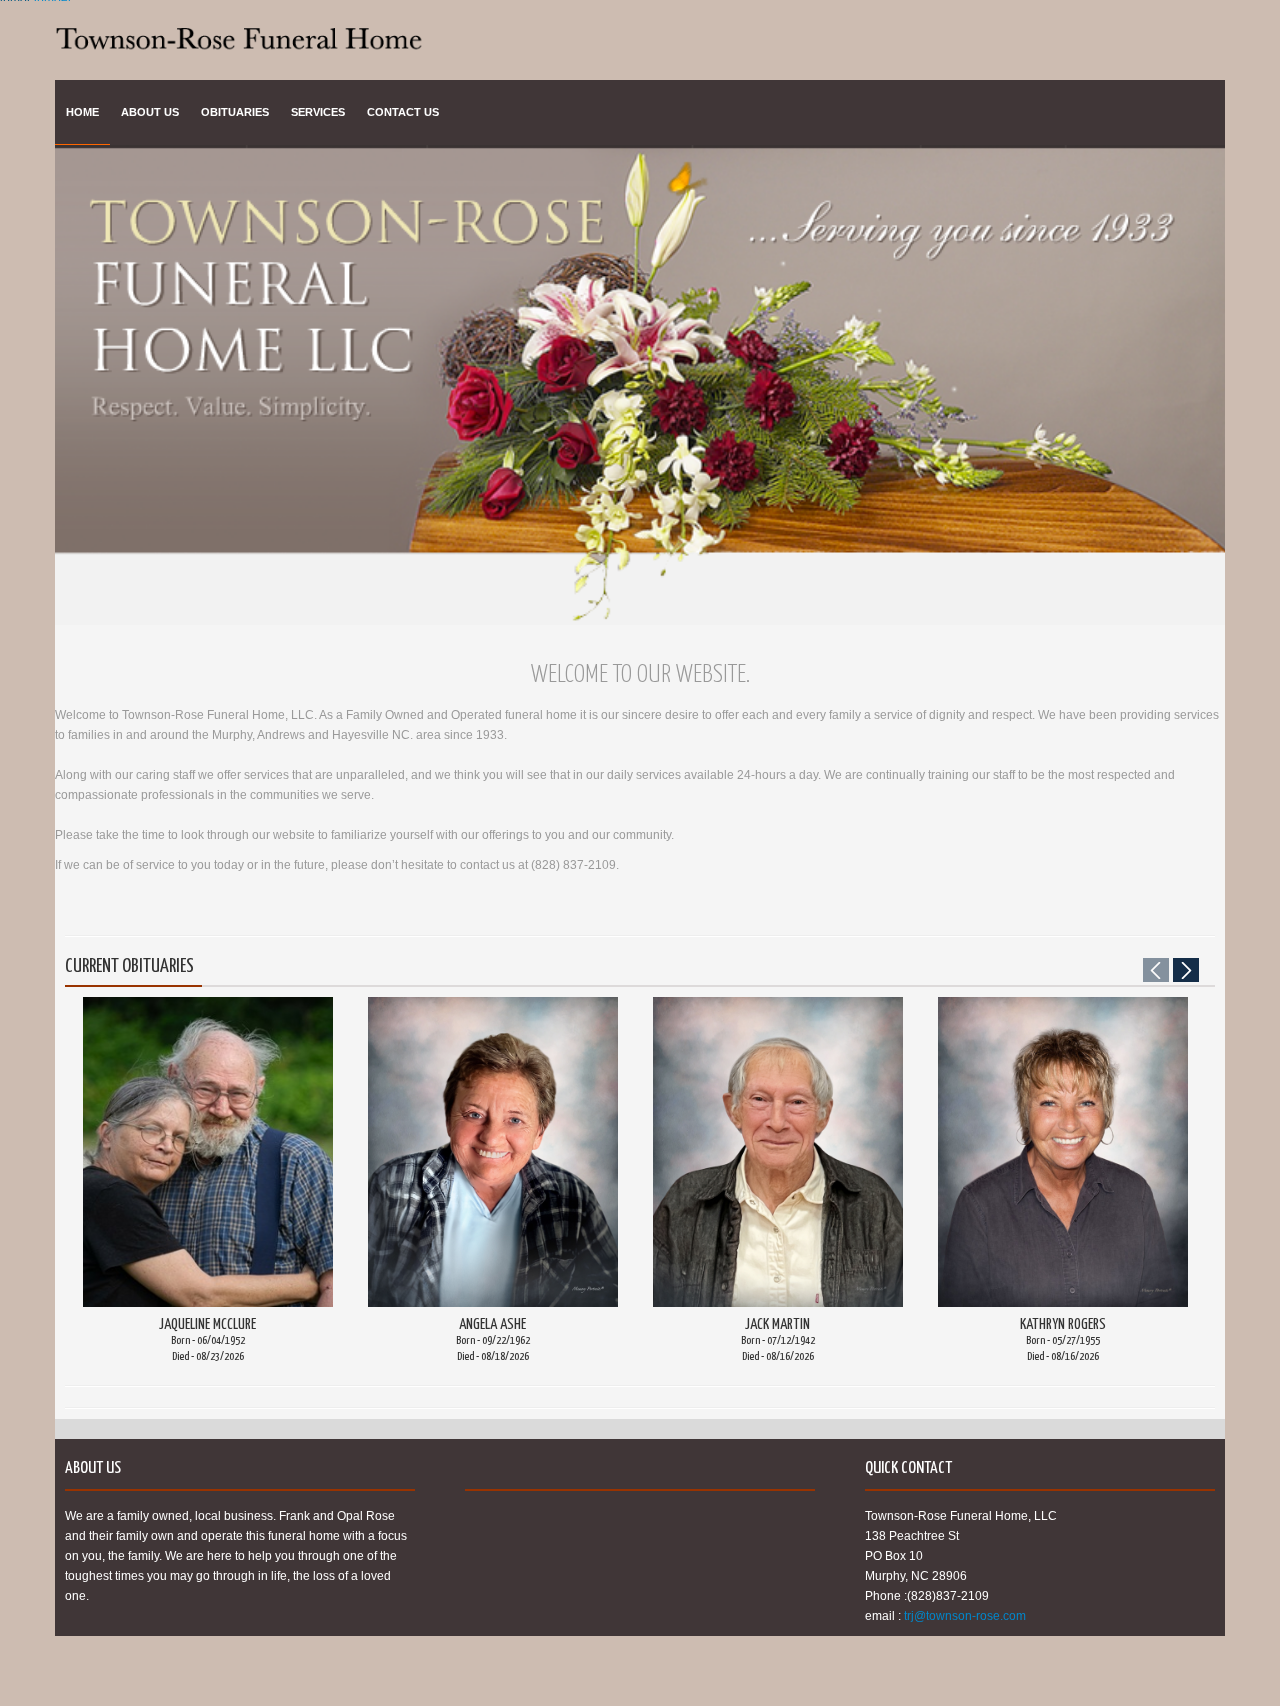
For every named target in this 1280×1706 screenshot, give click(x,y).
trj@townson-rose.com (965, 1616)
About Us (150, 112)
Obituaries (235, 112)
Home (82, 112)
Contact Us (403, 112)
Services (318, 112)
